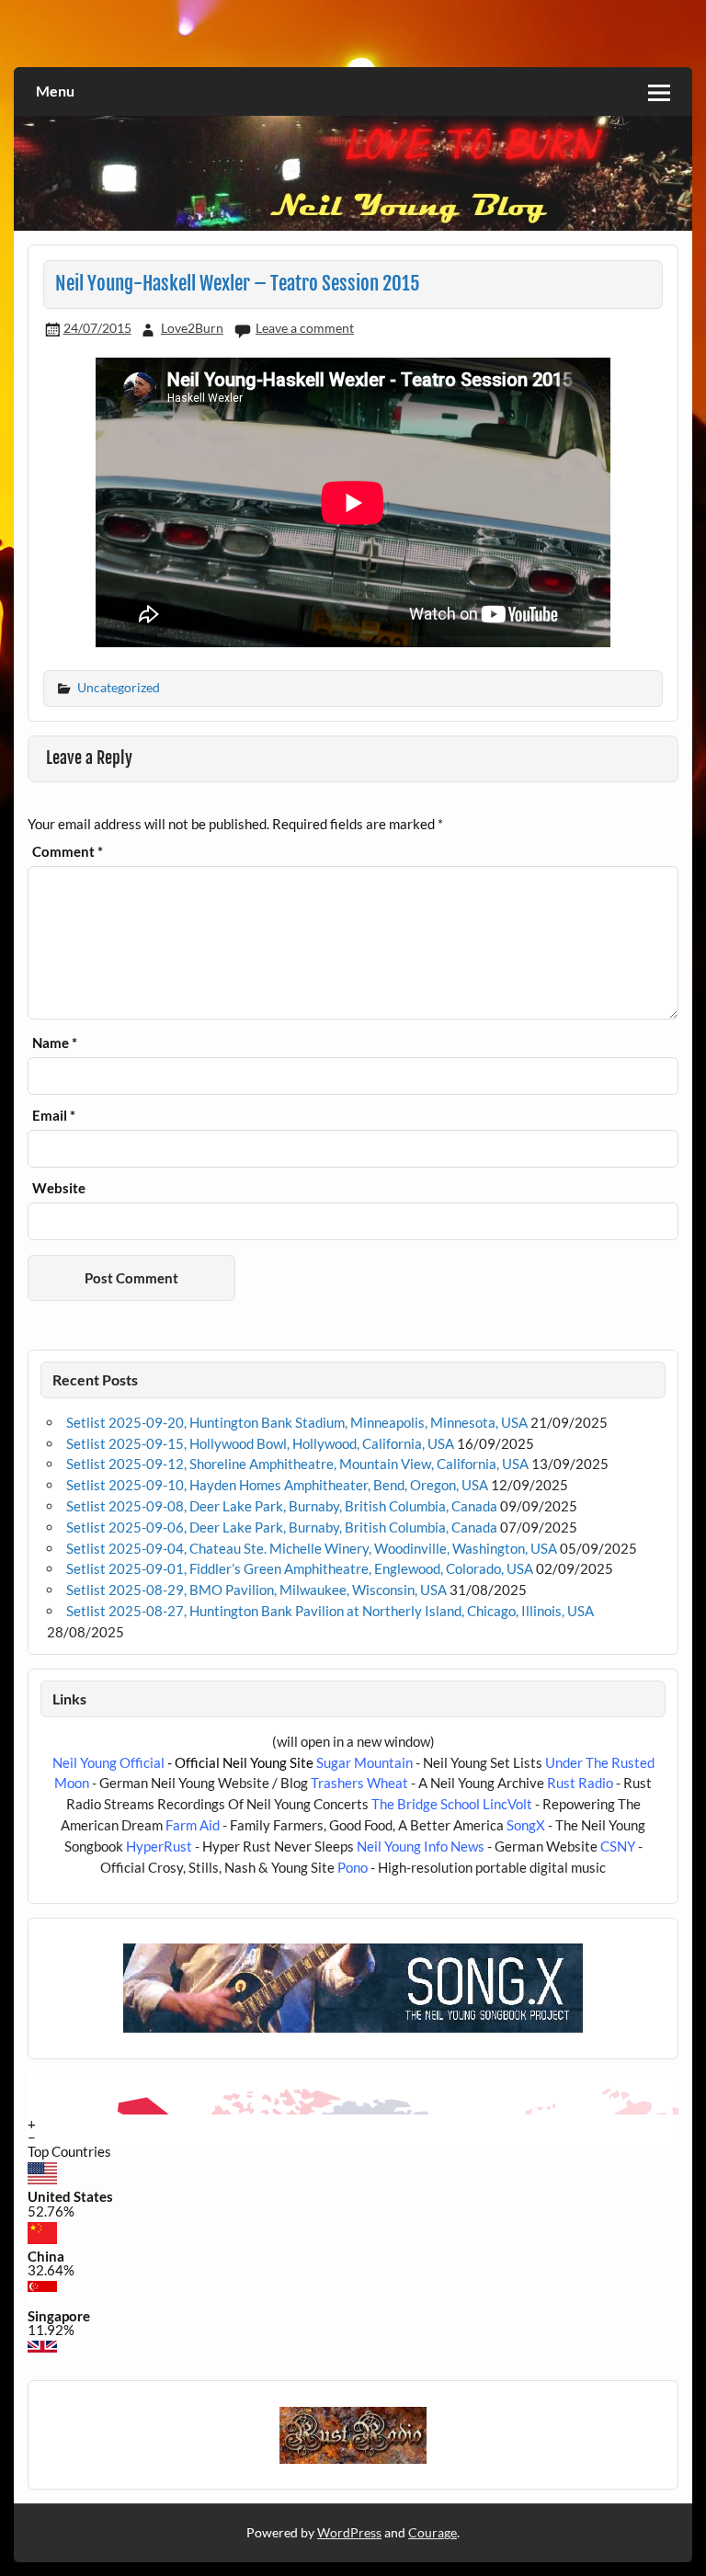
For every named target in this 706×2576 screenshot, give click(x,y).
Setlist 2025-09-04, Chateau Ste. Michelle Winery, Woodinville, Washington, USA (312, 1548)
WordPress (349, 2532)
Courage (433, 2532)
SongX (526, 1825)
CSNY (618, 1846)
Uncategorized (119, 687)
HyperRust (159, 1846)
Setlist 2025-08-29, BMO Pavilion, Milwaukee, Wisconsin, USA (256, 1590)
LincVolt (507, 1804)
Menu (55, 91)
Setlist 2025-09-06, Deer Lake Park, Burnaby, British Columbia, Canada (282, 1527)
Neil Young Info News (421, 1846)
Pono (353, 1867)
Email (54, 1116)
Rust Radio (580, 1783)
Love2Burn (192, 328)
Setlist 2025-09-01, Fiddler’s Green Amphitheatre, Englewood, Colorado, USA (300, 1568)
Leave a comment (305, 328)
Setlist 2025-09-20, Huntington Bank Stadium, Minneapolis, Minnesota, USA (297, 1422)
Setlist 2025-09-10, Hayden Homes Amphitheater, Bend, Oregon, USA (277, 1485)
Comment (68, 852)
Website (59, 1188)
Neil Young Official (108, 1762)
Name (55, 1043)
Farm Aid (193, 1825)
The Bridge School (426, 1804)
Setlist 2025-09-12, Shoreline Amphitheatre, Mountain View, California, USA (297, 1464)
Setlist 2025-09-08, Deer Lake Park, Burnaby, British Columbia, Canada (282, 1506)
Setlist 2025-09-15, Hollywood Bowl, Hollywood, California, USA (260, 1443)
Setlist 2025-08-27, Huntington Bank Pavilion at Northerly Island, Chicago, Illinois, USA (330, 1611)
